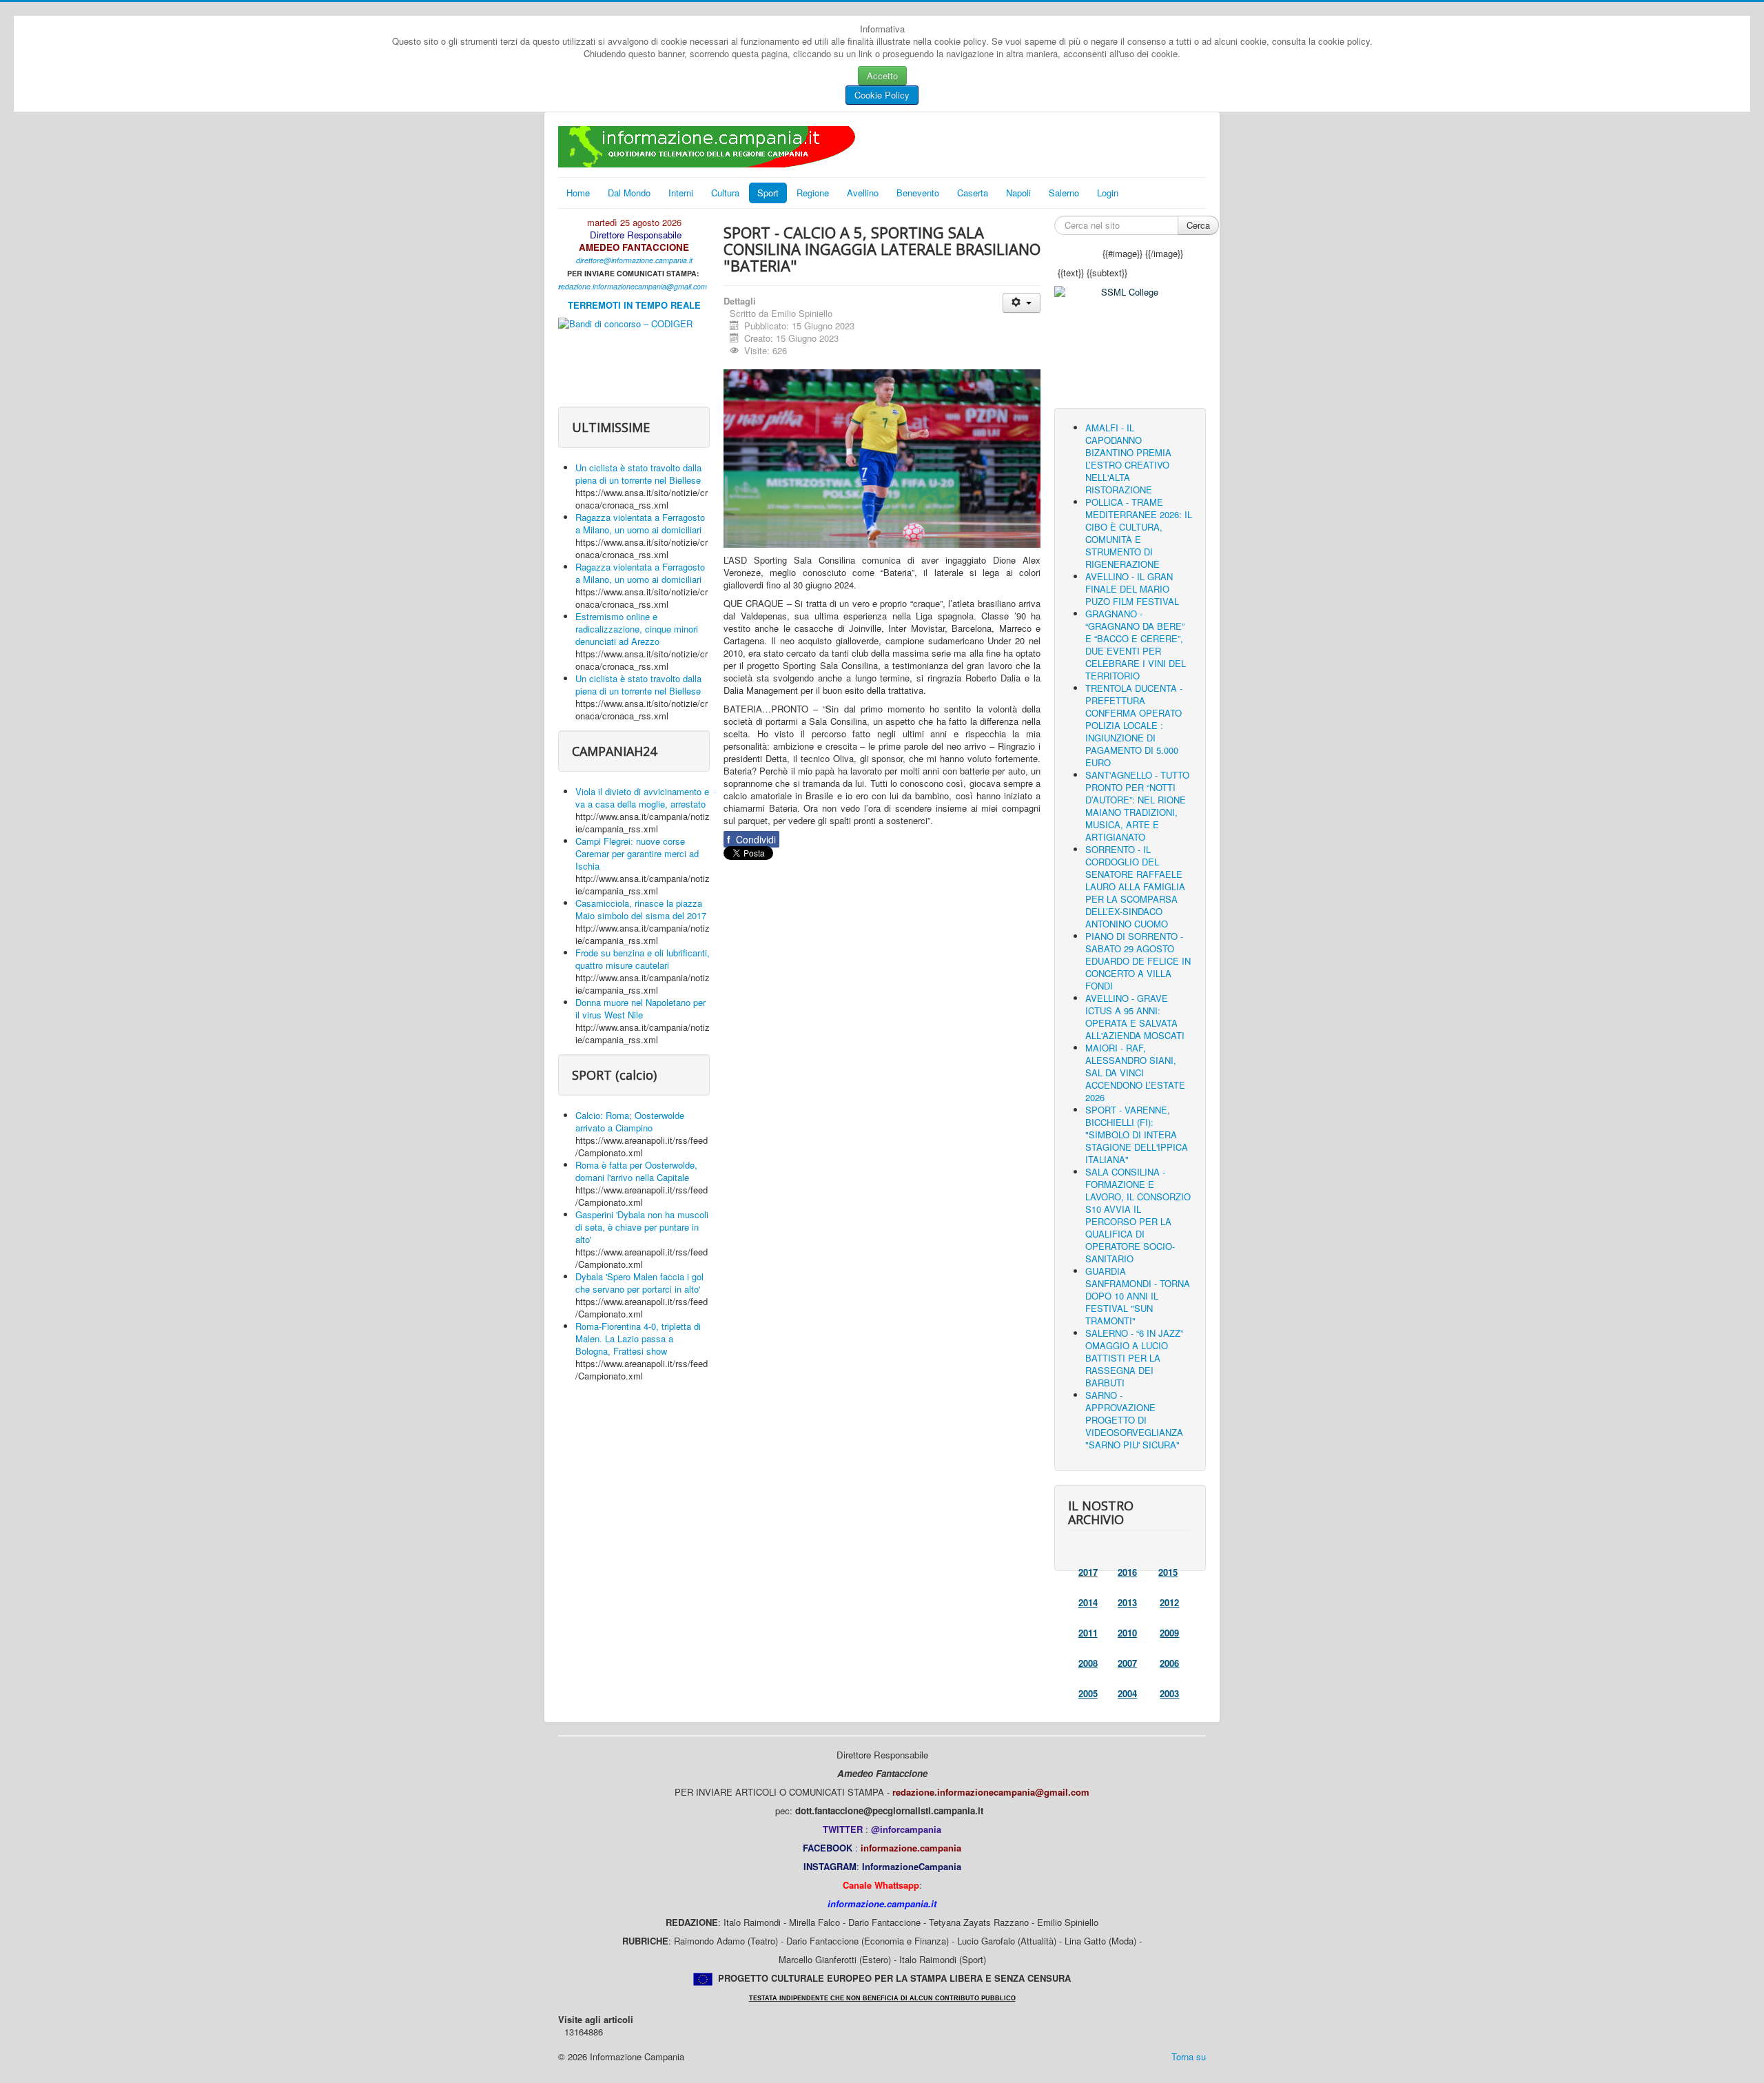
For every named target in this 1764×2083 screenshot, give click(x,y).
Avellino (863, 193)
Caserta (973, 193)
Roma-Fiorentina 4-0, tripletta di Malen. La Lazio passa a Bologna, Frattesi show (638, 1338)
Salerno (1064, 193)
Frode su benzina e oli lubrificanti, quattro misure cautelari (643, 959)
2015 (1168, 1572)
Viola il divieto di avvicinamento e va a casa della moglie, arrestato (642, 798)
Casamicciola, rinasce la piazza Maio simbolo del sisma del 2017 (641, 909)
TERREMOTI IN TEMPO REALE (634, 305)
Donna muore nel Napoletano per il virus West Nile (640, 1008)
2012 (1169, 1602)
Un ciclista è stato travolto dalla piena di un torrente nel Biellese (638, 474)
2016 (1127, 1572)
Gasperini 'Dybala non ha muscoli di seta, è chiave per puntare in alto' (642, 1227)
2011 (1088, 1633)
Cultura (725, 193)
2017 (1088, 1572)
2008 (1088, 1663)
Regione (813, 193)
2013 (1127, 1602)
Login (1108, 193)
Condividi (751, 839)
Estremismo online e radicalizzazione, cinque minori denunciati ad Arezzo (637, 629)
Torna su (1189, 2056)
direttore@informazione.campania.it (634, 260)
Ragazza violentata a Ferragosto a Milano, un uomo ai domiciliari (640, 523)
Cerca (1198, 225)
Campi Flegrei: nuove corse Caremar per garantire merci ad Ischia (637, 853)
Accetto (882, 75)
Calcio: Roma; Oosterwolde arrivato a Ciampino (630, 1121)
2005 (1088, 1693)
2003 (1169, 1693)
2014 (1088, 1602)
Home (578, 193)
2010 (1127, 1633)
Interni (681, 193)
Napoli (1018, 193)
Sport (768, 193)
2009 (1169, 1633)
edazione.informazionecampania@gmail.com (634, 286)
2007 (1127, 1663)
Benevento (918, 193)
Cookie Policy (882, 95)
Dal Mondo (629, 193)
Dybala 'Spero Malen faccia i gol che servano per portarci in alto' (639, 1283)
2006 (1169, 1663)
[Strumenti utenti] (1022, 303)
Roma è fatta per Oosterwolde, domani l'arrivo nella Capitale (636, 1171)
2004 (1127, 1693)
